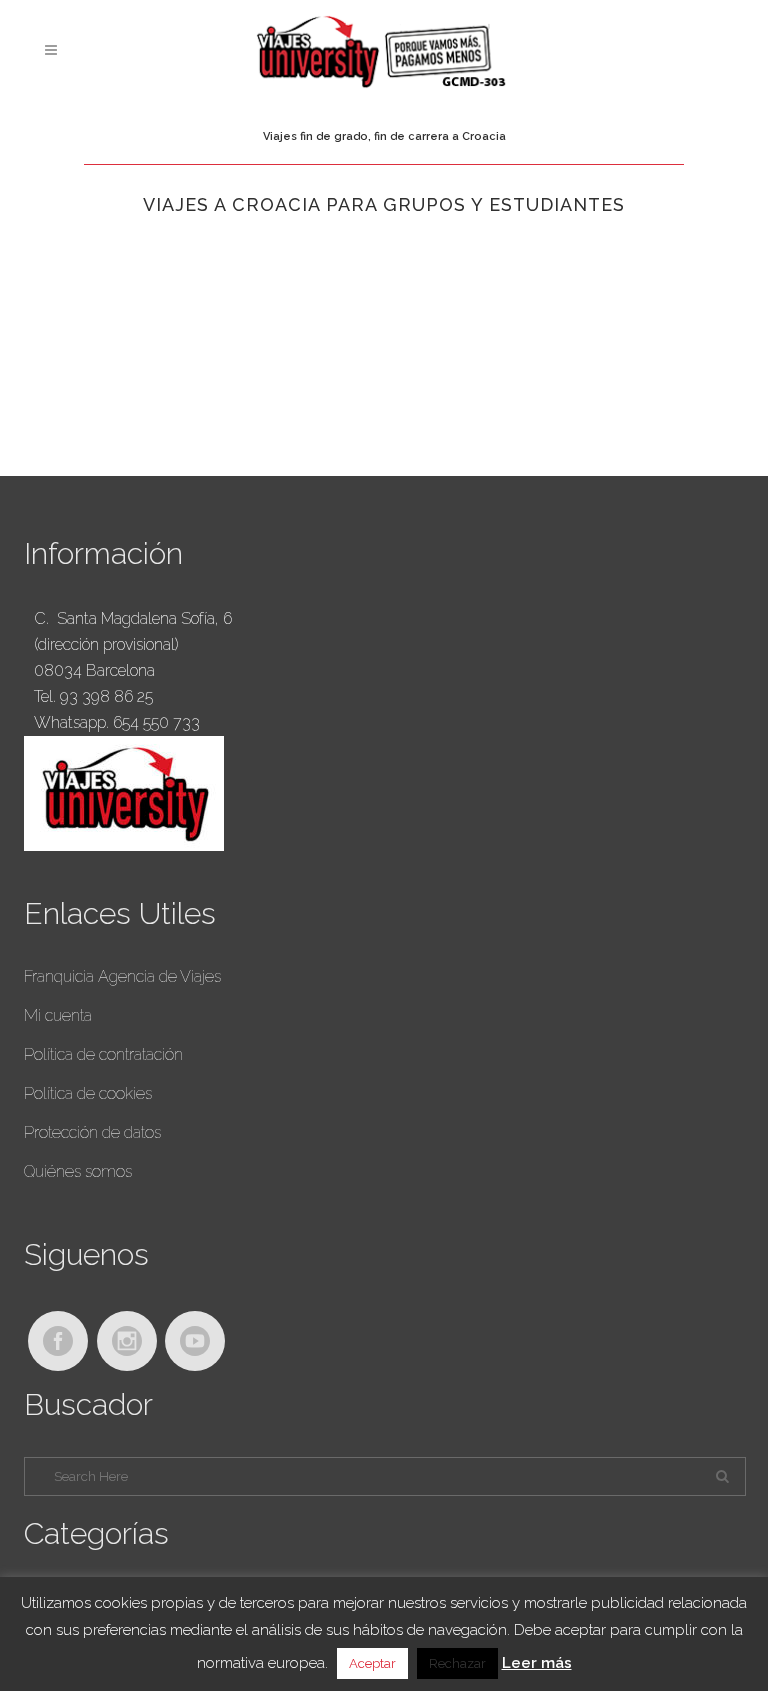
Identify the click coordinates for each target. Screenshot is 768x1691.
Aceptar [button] (372, 1663)
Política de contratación (103, 1054)
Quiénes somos (78, 1171)
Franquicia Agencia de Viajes (122, 976)
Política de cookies (88, 1093)
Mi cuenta (58, 1015)
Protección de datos (92, 1132)
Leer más (537, 1663)
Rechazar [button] (457, 1663)
